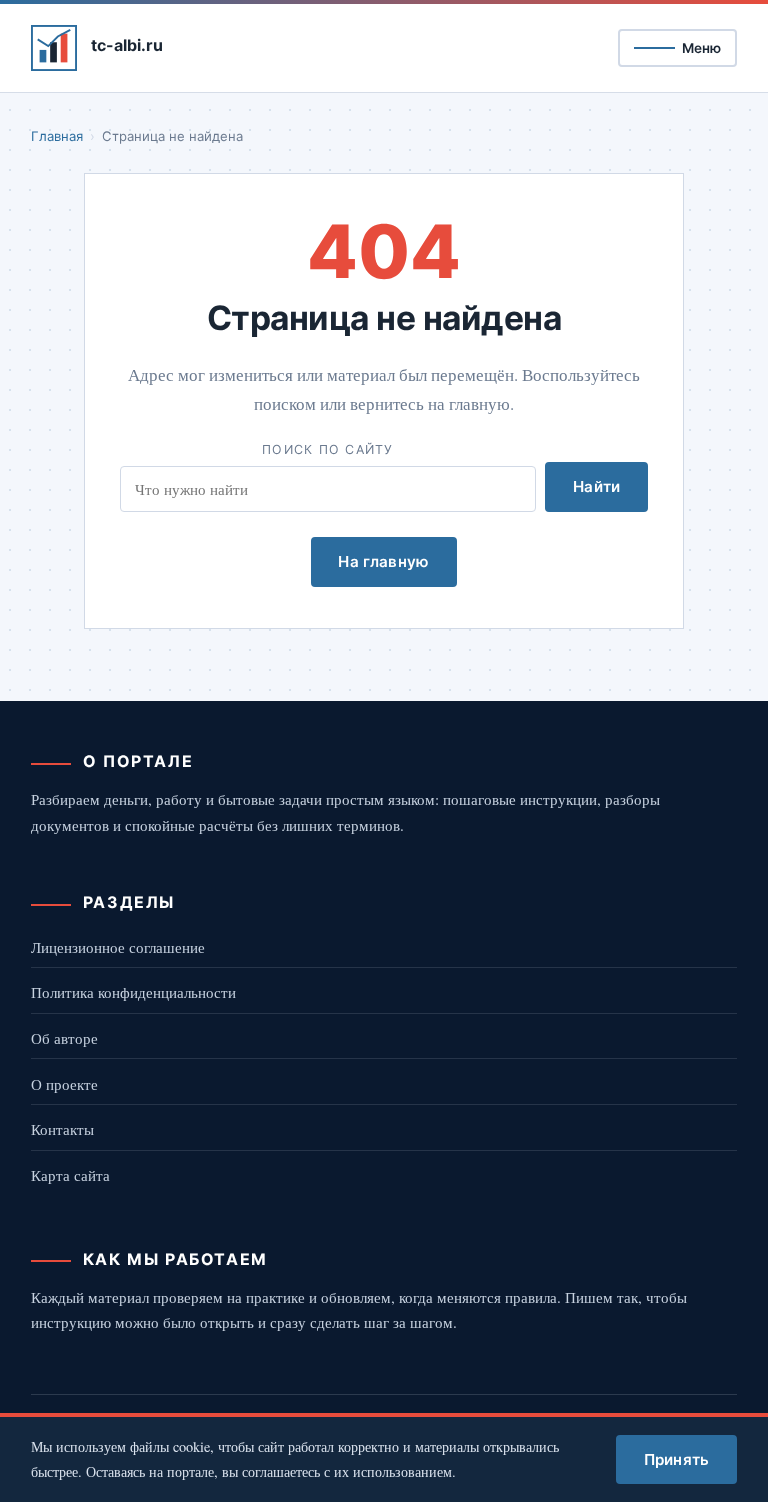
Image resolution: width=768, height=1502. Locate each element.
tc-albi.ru (127, 45)
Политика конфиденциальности (133, 992)
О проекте (64, 1084)
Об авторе (64, 1038)
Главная (57, 136)
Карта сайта (70, 1175)
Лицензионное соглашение (118, 947)
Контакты (62, 1129)
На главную (383, 561)
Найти (597, 486)
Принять (677, 1459)
